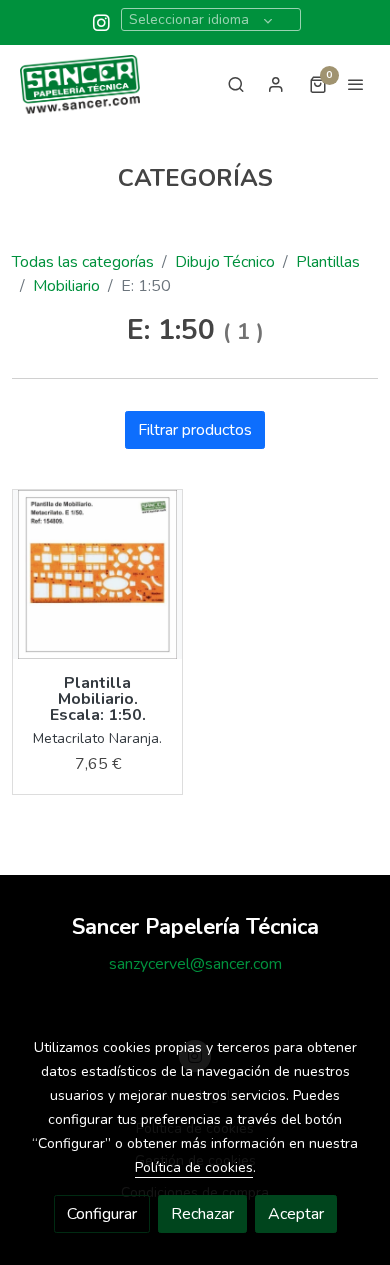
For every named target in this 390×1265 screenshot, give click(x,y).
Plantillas (328, 262)
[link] (80, 84)
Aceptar (296, 1214)
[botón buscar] (236, 84)
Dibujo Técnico (225, 262)
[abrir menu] (356, 84)
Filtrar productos (195, 430)
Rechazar (202, 1214)
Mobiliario (66, 286)
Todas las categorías (83, 262)
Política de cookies (194, 1167)
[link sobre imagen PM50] (97, 574)
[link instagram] (101, 21)
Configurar (102, 1214)
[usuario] (276, 84)
